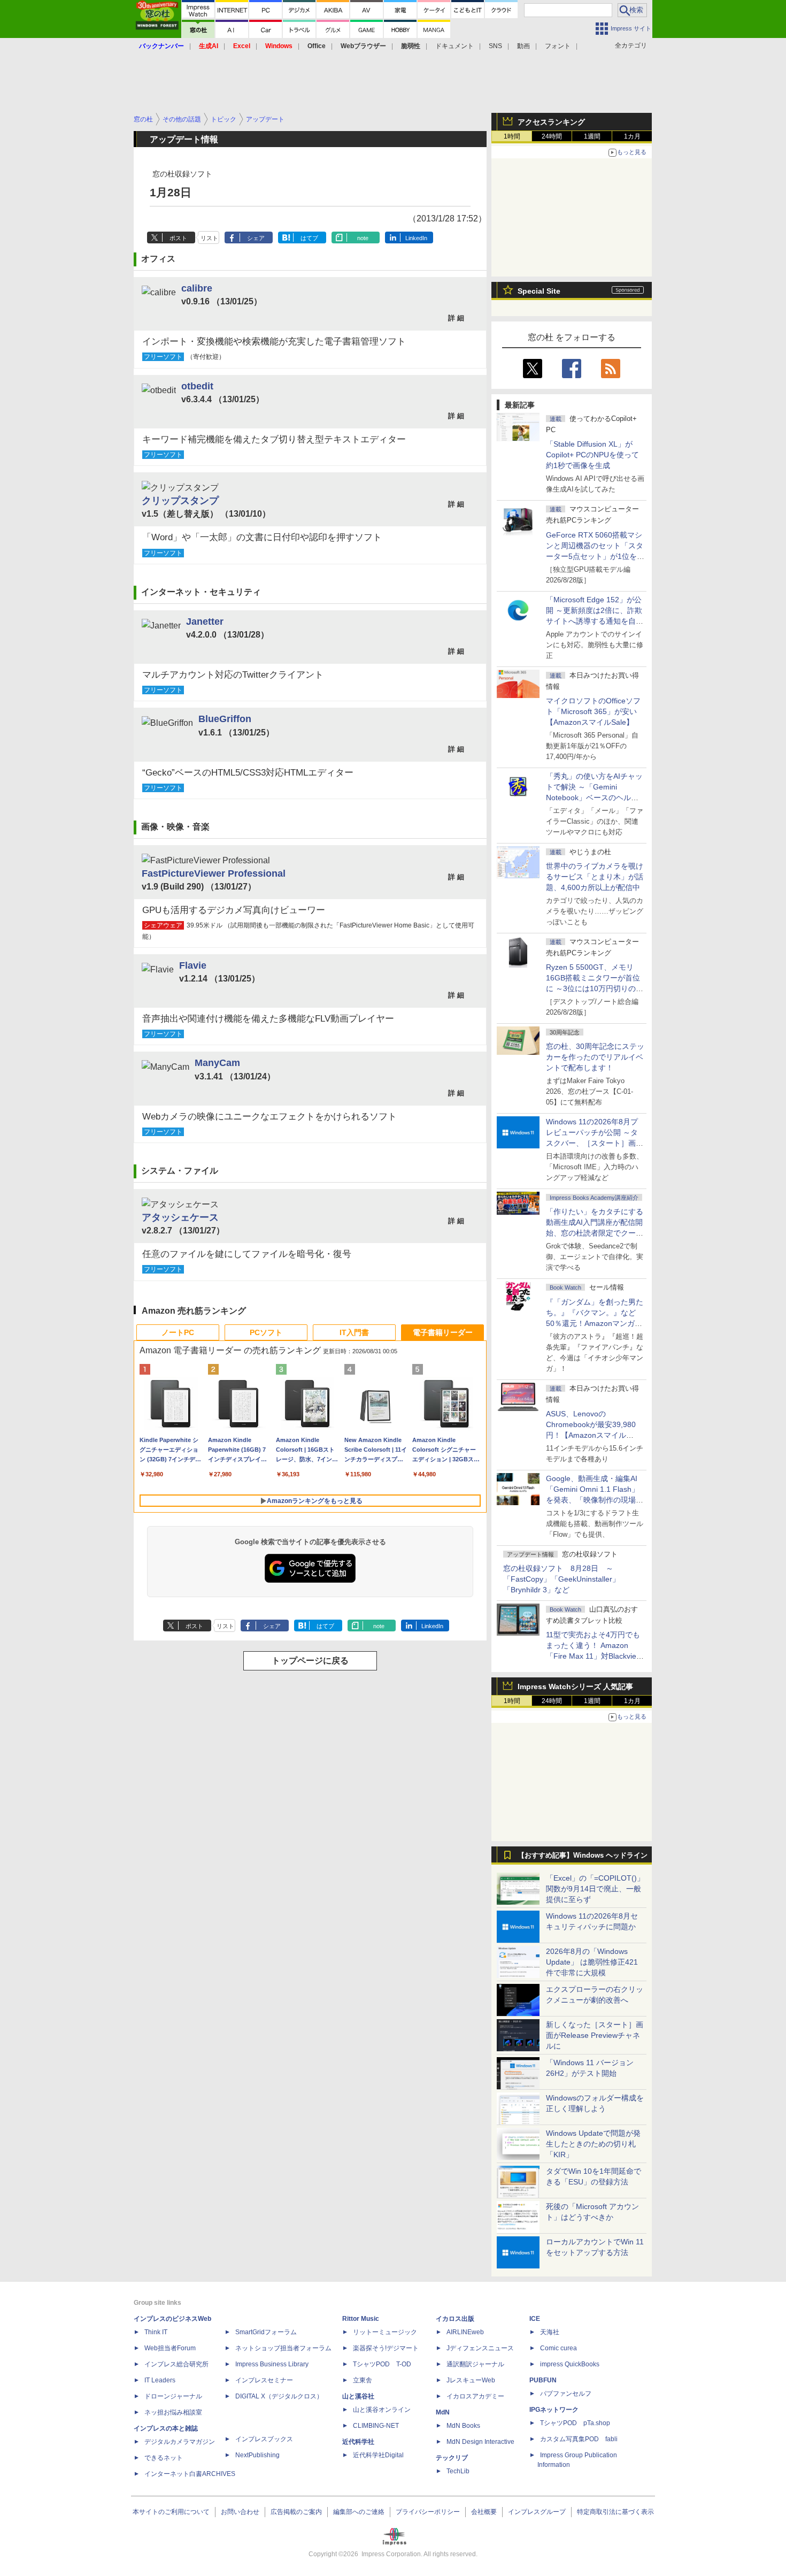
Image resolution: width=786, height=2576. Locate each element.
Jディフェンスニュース (480, 2348)
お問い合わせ (240, 2512)
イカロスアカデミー (475, 2396)
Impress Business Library (272, 2364)
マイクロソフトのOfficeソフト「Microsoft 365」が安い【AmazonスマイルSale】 (593, 711)
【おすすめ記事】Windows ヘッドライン (583, 1856)
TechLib (458, 2471)
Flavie (193, 965)
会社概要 (484, 2512)
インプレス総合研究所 (176, 2364)
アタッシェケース (180, 1217)
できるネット (164, 2458)
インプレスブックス (264, 2439)
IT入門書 (354, 1332)
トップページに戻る (310, 1661)
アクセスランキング (551, 122)
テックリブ (452, 2458)
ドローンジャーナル (173, 2396)
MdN (443, 2412)
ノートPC (178, 1332)
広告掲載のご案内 (296, 2512)
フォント (558, 46)
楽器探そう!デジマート (386, 2348)
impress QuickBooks (570, 2364)
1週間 (592, 136)
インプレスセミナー (264, 2380)
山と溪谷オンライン (382, 2410)
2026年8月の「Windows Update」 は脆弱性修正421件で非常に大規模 (592, 1962)
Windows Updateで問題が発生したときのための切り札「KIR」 (593, 2144)
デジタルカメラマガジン (180, 2442)
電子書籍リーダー (443, 1332)
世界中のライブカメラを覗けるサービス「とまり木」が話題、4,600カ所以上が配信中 (595, 877)
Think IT (156, 2332)
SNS (495, 46)
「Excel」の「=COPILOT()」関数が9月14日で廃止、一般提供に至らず (595, 1889)
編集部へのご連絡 (359, 2512)
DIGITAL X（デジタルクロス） (279, 2396)
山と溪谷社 (358, 2396)
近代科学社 (358, 2442)
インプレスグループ (537, 2512)
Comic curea (558, 2348)
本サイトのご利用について (171, 2512)
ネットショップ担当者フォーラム (283, 2348)
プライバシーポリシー (428, 2512)
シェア (256, 238)
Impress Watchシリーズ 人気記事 (575, 1686)
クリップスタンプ (180, 500)
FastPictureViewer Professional (214, 873)
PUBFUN (543, 2380)
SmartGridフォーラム (266, 2332)
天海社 (550, 2332)
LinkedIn (416, 238)
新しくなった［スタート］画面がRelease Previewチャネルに (595, 2035)
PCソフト (266, 1332)
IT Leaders (160, 2380)
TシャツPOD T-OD (382, 2364)
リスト (209, 238)
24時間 (552, 136)
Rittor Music (361, 2319)
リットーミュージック (385, 2332)
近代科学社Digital (378, 2455)
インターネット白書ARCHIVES (190, 2474)
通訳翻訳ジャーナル (475, 2364)
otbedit (197, 386)
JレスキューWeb (471, 2380)
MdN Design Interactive (480, 2442)
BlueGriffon (225, 719)
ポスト (178, 238)
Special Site (539, 291)
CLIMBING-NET (376, 2426)
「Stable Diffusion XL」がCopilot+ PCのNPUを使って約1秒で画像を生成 (592, 455)
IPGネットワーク (554, 2410)
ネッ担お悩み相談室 (173, 2412)
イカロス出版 (455, 2319)
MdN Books (463, 2426)
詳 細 (456, 318)
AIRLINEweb (465, 2332)
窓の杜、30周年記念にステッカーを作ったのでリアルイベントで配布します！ (595, 1057)
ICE (535, 2319)
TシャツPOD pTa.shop (575, 2423)
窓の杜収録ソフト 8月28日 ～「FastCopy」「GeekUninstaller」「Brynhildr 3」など (561, 1579)
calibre (197, 288)
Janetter (205, 621)
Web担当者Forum (170, 2348)
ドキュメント (454, 46)
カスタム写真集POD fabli (579, 2439)
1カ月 (632, 136)
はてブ (309, 238)
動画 (523, 46)
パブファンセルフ (566, 2394)
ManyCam (217, 1063)
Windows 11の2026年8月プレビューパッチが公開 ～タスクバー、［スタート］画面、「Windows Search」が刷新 (593, 1143)
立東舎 (363, 2380)
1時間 (512, 136)
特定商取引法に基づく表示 (615, 2512)
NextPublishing (257, 2455)
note (363, 238)
